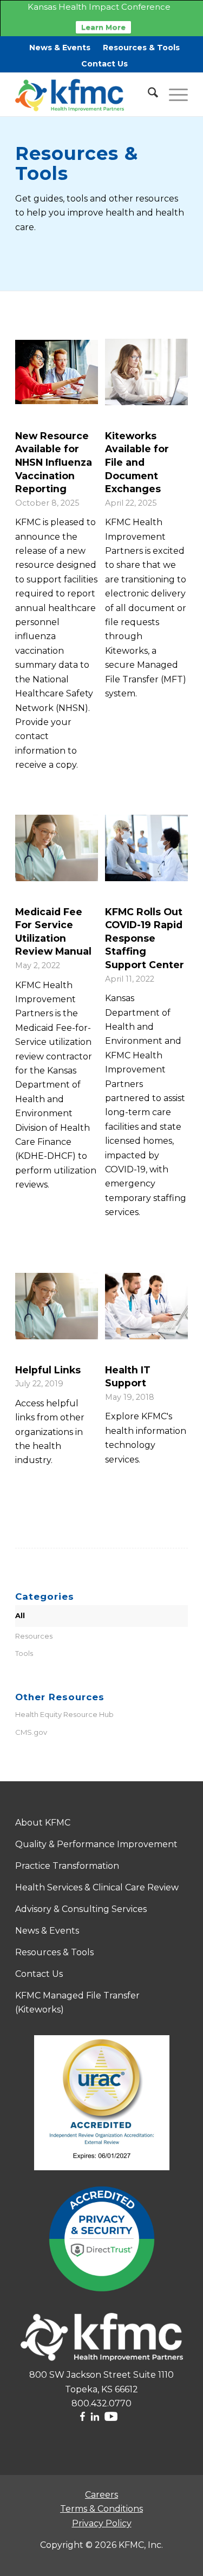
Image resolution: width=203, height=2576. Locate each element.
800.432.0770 (101, 2403)
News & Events (60, 48)
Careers (101, 2495)
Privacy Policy (102, 2523)
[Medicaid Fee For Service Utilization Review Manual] (57, 848)
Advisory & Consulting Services (81, 1909)
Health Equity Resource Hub (64, 1714)
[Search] (148, 95)
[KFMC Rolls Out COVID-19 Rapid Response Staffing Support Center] (146, 848)
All (20, 1615)
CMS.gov (31, 1732)
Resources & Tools (141, 48)
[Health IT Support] (146, 1306)
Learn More (103, 27)
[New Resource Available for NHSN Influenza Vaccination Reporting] (57, 372)
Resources (34, 1636)
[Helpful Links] (57, 1306)
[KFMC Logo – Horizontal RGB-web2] (84, 95)
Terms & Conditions (101, 2509)
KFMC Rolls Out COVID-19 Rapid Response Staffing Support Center (145, 938)
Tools (24, 1653)
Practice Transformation (67, 1866)
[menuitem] (60, 48)
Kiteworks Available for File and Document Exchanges (137, 462)
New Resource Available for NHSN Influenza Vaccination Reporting (54, 462)
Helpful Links (48, 1370)
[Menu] (173, 95)
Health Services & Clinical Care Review (97, 1887)
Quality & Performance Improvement (96, 1844)
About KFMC (43, 1823)
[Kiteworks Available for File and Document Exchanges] (146, 372)
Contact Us (104, 64)
